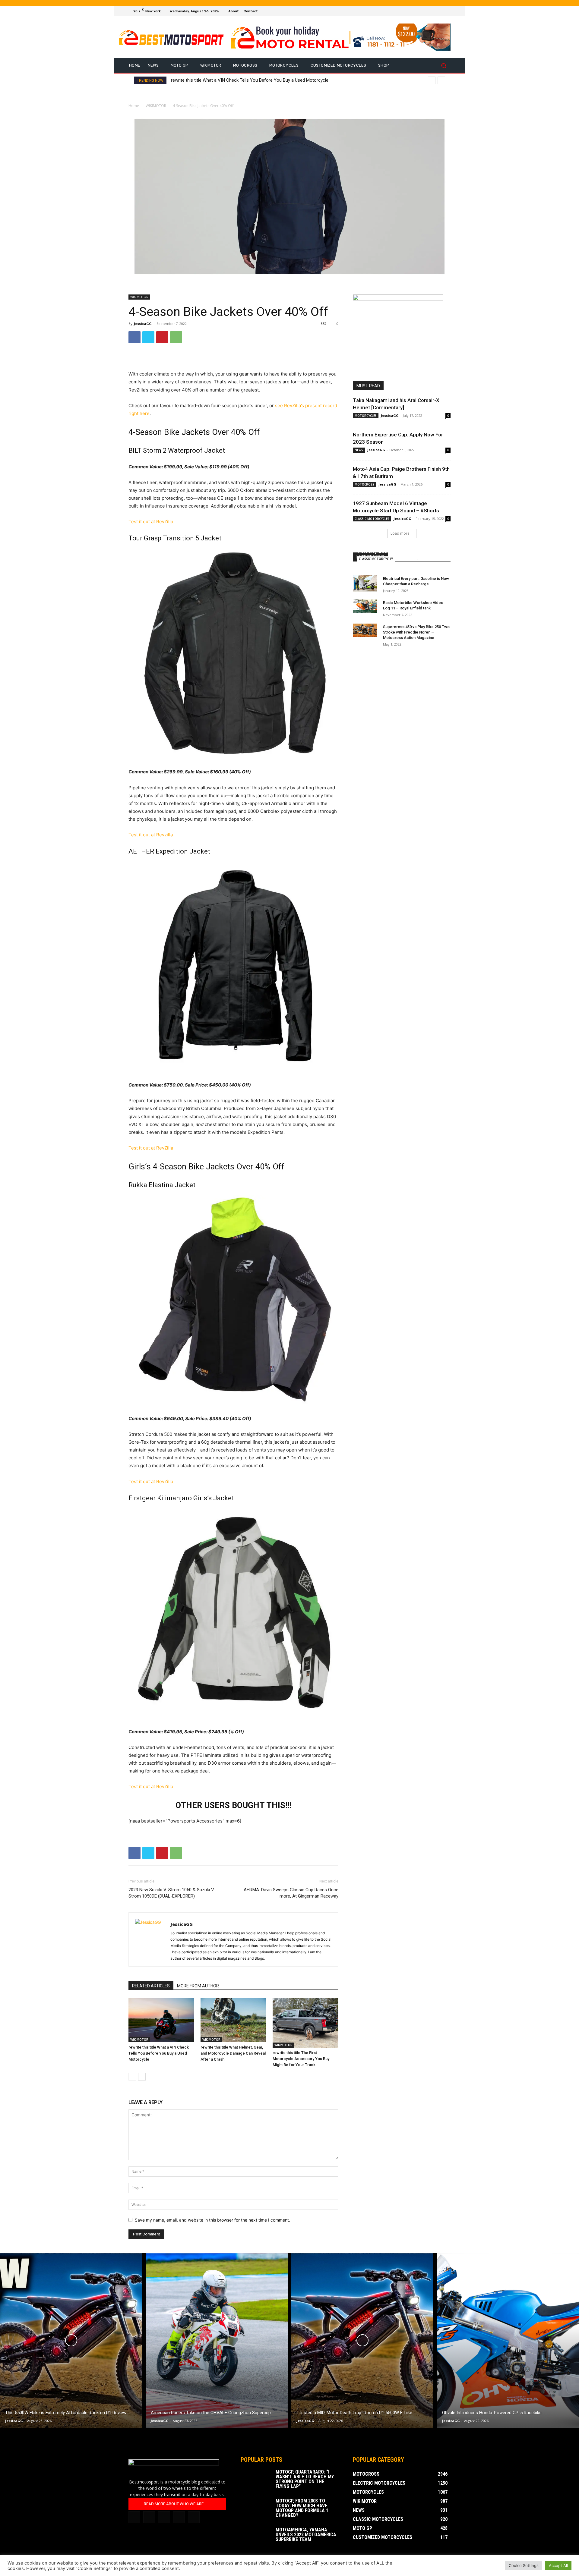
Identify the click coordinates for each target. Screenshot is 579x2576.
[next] (441, 80)
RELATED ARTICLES (151, 1986)
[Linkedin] (149, 2517)
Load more (400, 533)
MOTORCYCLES (366, 416)
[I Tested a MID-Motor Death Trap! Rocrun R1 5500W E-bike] (362, 2341)
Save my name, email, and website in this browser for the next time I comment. (212, 2220)
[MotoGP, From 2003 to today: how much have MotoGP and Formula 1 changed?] (256, 2509)
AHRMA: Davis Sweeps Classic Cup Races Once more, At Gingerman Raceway (291, 1893)
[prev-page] (132, 2077)
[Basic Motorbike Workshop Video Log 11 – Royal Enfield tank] (365, 606)
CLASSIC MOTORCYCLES (372, 519)
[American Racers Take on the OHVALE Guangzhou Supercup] (217, 2341)
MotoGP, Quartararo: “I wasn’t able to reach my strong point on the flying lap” (305, 2479)
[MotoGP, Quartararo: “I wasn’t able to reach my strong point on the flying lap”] (256, 2480)
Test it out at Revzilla (151, 835)
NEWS (359, 450)
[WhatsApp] (176, 337)
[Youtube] (447, 11)
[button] (443, 66)
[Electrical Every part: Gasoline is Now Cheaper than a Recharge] (365, 583)
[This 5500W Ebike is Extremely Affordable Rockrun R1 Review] (71, 2341)
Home (134, 106)
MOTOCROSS (364, 484)
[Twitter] (440, 11)
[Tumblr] (164, 2517)
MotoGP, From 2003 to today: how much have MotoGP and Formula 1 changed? (302, 2508)
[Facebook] (425, 11)
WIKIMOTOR (156, 106)
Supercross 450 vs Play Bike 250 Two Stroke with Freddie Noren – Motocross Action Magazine (416, 632)
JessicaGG (143, 324)
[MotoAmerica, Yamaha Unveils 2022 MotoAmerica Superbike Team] (256, 2538)
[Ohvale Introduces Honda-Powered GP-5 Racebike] (508, 2341)
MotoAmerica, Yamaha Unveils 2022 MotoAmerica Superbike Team (306, 2535)
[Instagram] (432, 11)
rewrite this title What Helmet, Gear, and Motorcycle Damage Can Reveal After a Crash (233, 2053)
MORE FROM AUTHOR (198, 1986)
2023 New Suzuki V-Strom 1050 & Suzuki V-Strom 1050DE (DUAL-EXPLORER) (172, 1893)
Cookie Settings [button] (524, 2565)
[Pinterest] (162, 337)
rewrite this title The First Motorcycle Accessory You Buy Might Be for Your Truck (301, 2059)
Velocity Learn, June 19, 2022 (393, 551)
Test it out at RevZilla (151, 522)
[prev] (432, 80)
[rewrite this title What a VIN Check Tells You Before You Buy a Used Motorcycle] (161, 2020)
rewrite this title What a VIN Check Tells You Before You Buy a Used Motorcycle (250, 80)
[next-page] (142, 2077)
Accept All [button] (558, 2565)
